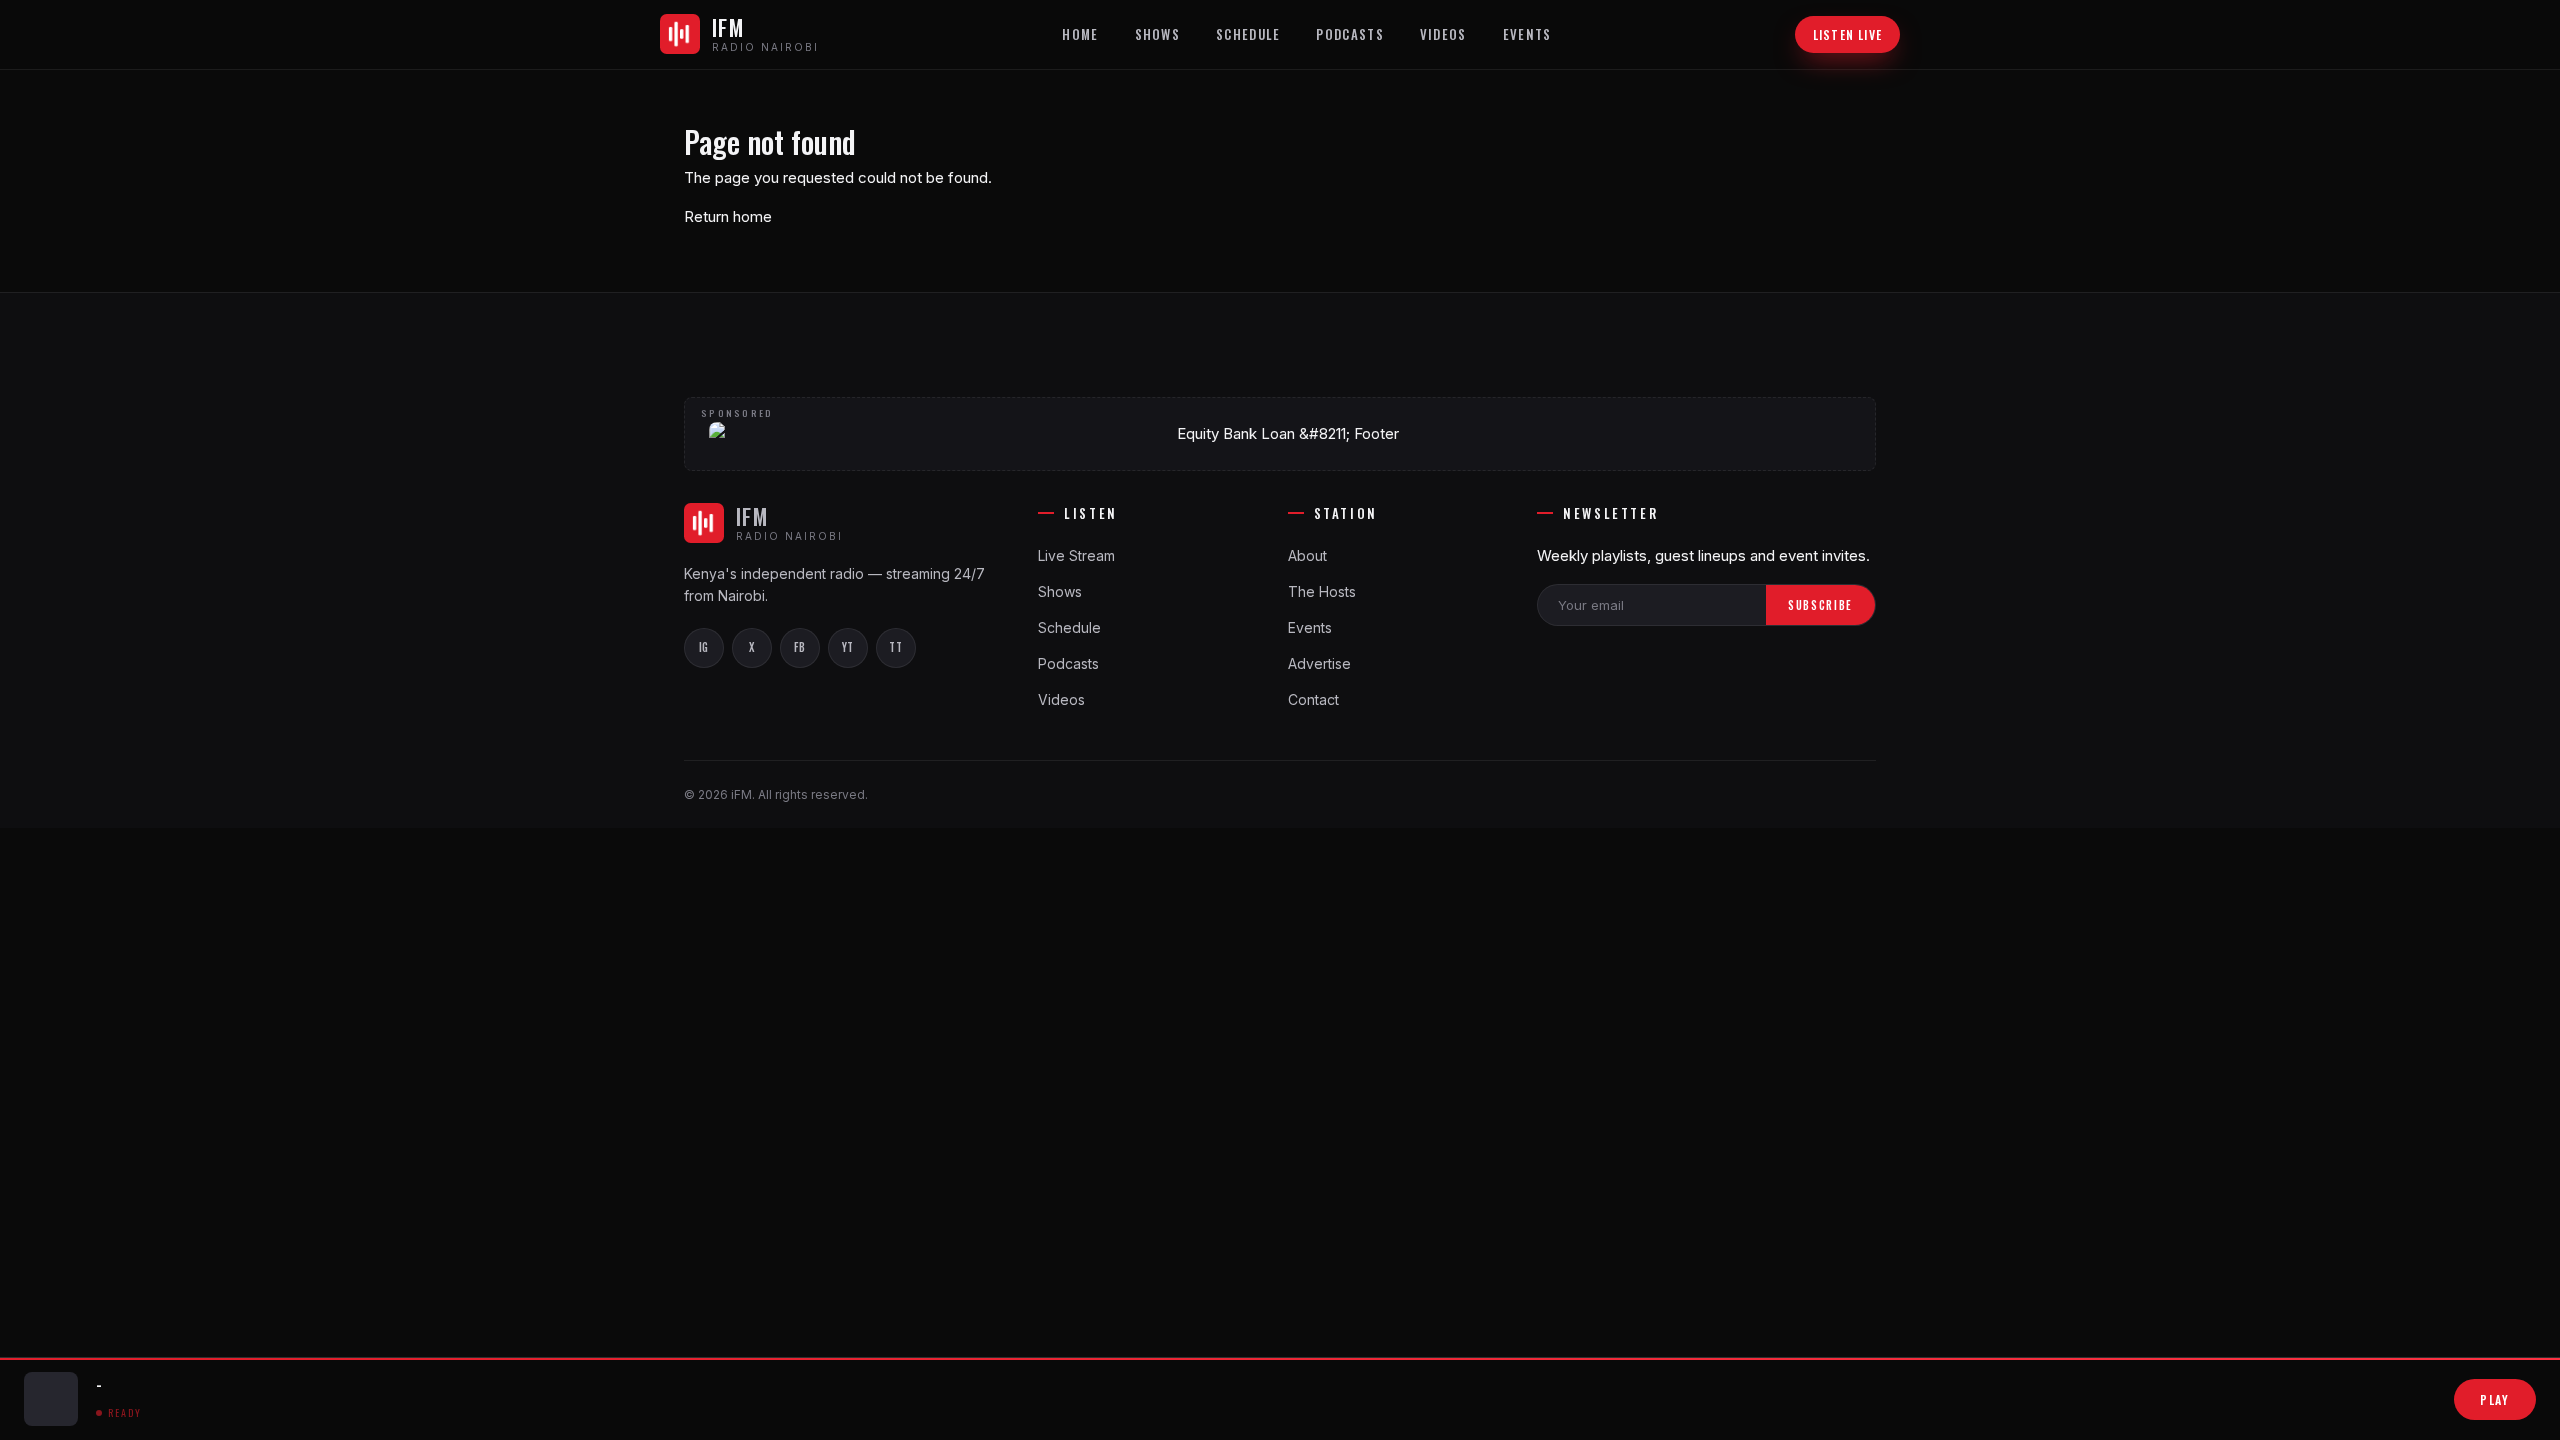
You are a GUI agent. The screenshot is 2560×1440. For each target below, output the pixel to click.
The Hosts (1322, 591)
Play (2495, 1399)
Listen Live (1847, 34)
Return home (728, 216)
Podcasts (1349, 34)
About (1307, 555)
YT (848, 647)
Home (1080, 34)
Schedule (1248, 34)
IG (704, 647)
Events (1527, 34)
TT (895, 647)
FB (799, 647)
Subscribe (1820, 605)
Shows (1158, 34)
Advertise (1319, 663)
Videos (1443, 34)
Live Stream (1076, 555)
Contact (1313, 699)
